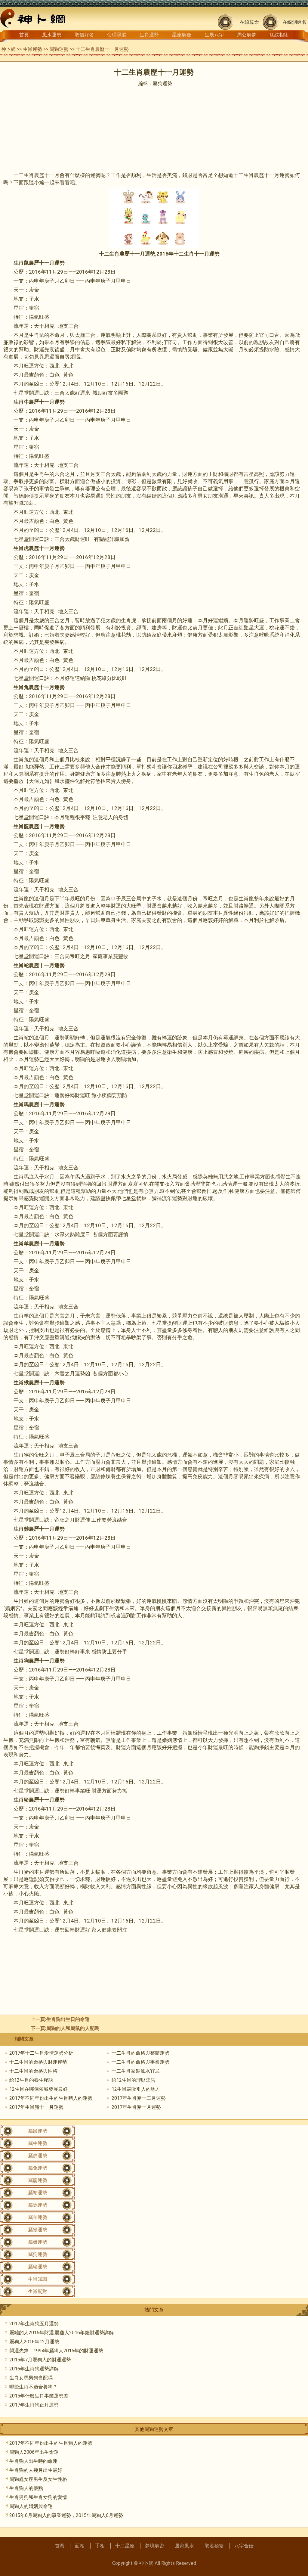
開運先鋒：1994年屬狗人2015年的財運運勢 (56, 2351)
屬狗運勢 (59, 49)
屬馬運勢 (38, 2205)
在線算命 (249, 22)
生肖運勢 (149, 35)
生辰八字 (214, 35)
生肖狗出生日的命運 (68, 2019)
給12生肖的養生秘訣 (31, 2080)
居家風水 (184, 2546)
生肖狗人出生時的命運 (33, 2461)
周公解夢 (247, 35)
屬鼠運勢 (38, 2131)
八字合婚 (244, 2546)
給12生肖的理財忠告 (134, 2080)
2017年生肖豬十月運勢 (136, 2107)
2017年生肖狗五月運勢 (34, 2324)
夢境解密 (155, 2546)
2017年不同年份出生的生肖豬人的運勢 (51, 2098)
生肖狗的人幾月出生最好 (36, 2470)
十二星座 (125, 2546)
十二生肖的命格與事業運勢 (140, 2062)
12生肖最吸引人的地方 (136, 2089)
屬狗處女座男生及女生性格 (38, 2479)
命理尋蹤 (117, 35)
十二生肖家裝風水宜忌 (136, 2071)
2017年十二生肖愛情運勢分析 (41, 2053)
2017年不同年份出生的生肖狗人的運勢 (51, 2443)
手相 (100, 2546)
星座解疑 (182, 35)
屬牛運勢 (38, 2143)
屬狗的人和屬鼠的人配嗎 (73, 2028)
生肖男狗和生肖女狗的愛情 (38, 2497)
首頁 (24, 35)
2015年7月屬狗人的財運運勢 (40, 2360)
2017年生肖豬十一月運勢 (36, 2107)
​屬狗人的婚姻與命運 (31, 2506)
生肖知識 (38, 2279)
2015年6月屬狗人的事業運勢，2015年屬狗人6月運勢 (66, 2515)
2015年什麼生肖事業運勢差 (39, 2396)
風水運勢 (52, 35)
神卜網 (8, 49)
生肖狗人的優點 (26, 2488)
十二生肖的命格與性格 (33, 2071)
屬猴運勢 (38, 2230)
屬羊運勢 (38, 2217)
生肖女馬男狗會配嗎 (31, 2378)
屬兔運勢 (38, 2168)
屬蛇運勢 (38, 2193)
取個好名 (84, 35)
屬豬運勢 (38, 2267)
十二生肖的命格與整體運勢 (140, 2053)
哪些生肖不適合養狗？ (33, 2387)
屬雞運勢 (38, 2242)
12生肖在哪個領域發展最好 (38, 2089)
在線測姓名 (294, 22)
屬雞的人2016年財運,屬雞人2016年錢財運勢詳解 (62, 2333)
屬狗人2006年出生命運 (34, 2452)
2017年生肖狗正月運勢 (34, 2405)
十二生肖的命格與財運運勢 (38, 2062)
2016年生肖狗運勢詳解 (34, 2369)
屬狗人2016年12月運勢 (34, 2342)
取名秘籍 (214, 2546)
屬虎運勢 (38, 2156)
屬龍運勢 (38, 2180)
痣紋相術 (279, 35)
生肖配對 (38, 2291)
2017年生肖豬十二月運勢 (139, 2098)
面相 (80, 2546)
